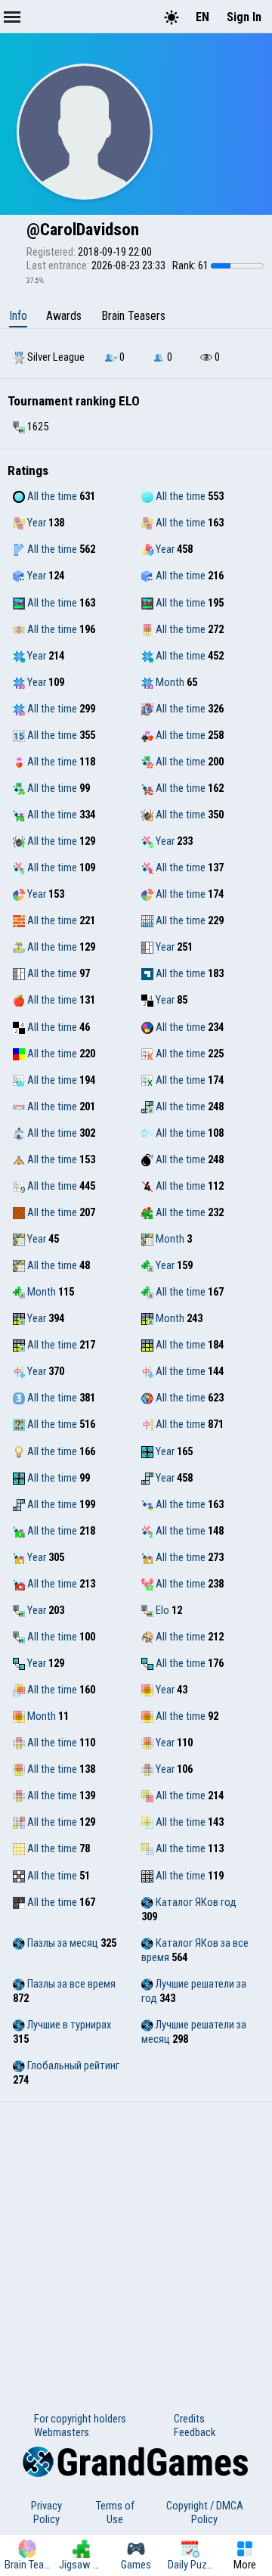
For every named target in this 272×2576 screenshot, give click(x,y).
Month (169, 682)
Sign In (244, 17)
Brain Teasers (133, 316)
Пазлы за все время (70, 1984)
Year (36, 523)
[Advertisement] (136, 2245)
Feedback (195, 2432)
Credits (189, 2419)
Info (18, 316)
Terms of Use (115, 2512)
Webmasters (62, 2432)
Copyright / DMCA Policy (205, 2512)
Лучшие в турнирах (68, 2025)
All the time (51, 496)
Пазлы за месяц (62, 1943)
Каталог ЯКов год (195, 1902)
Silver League (55, 357)
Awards (64, 316)
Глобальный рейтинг (72, 2065)
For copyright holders (80, 2419)
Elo (161, 1610)
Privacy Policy (46, 2512)
